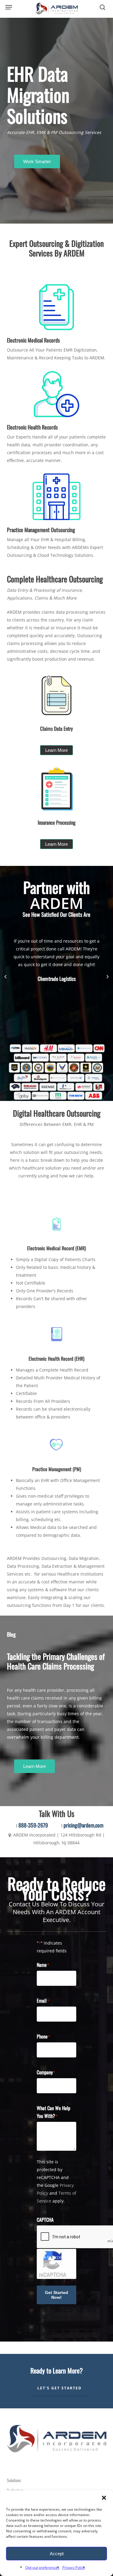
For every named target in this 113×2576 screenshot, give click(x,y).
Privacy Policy (74, 2567)
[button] (104, 2498)
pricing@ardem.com (83, 1825)
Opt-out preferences (42, 2567)
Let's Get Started (60, 2388)
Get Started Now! (56, 2295)
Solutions (14, 2480)
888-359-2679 (33, 1825)
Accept (57, 2554)
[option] (57, 957)
